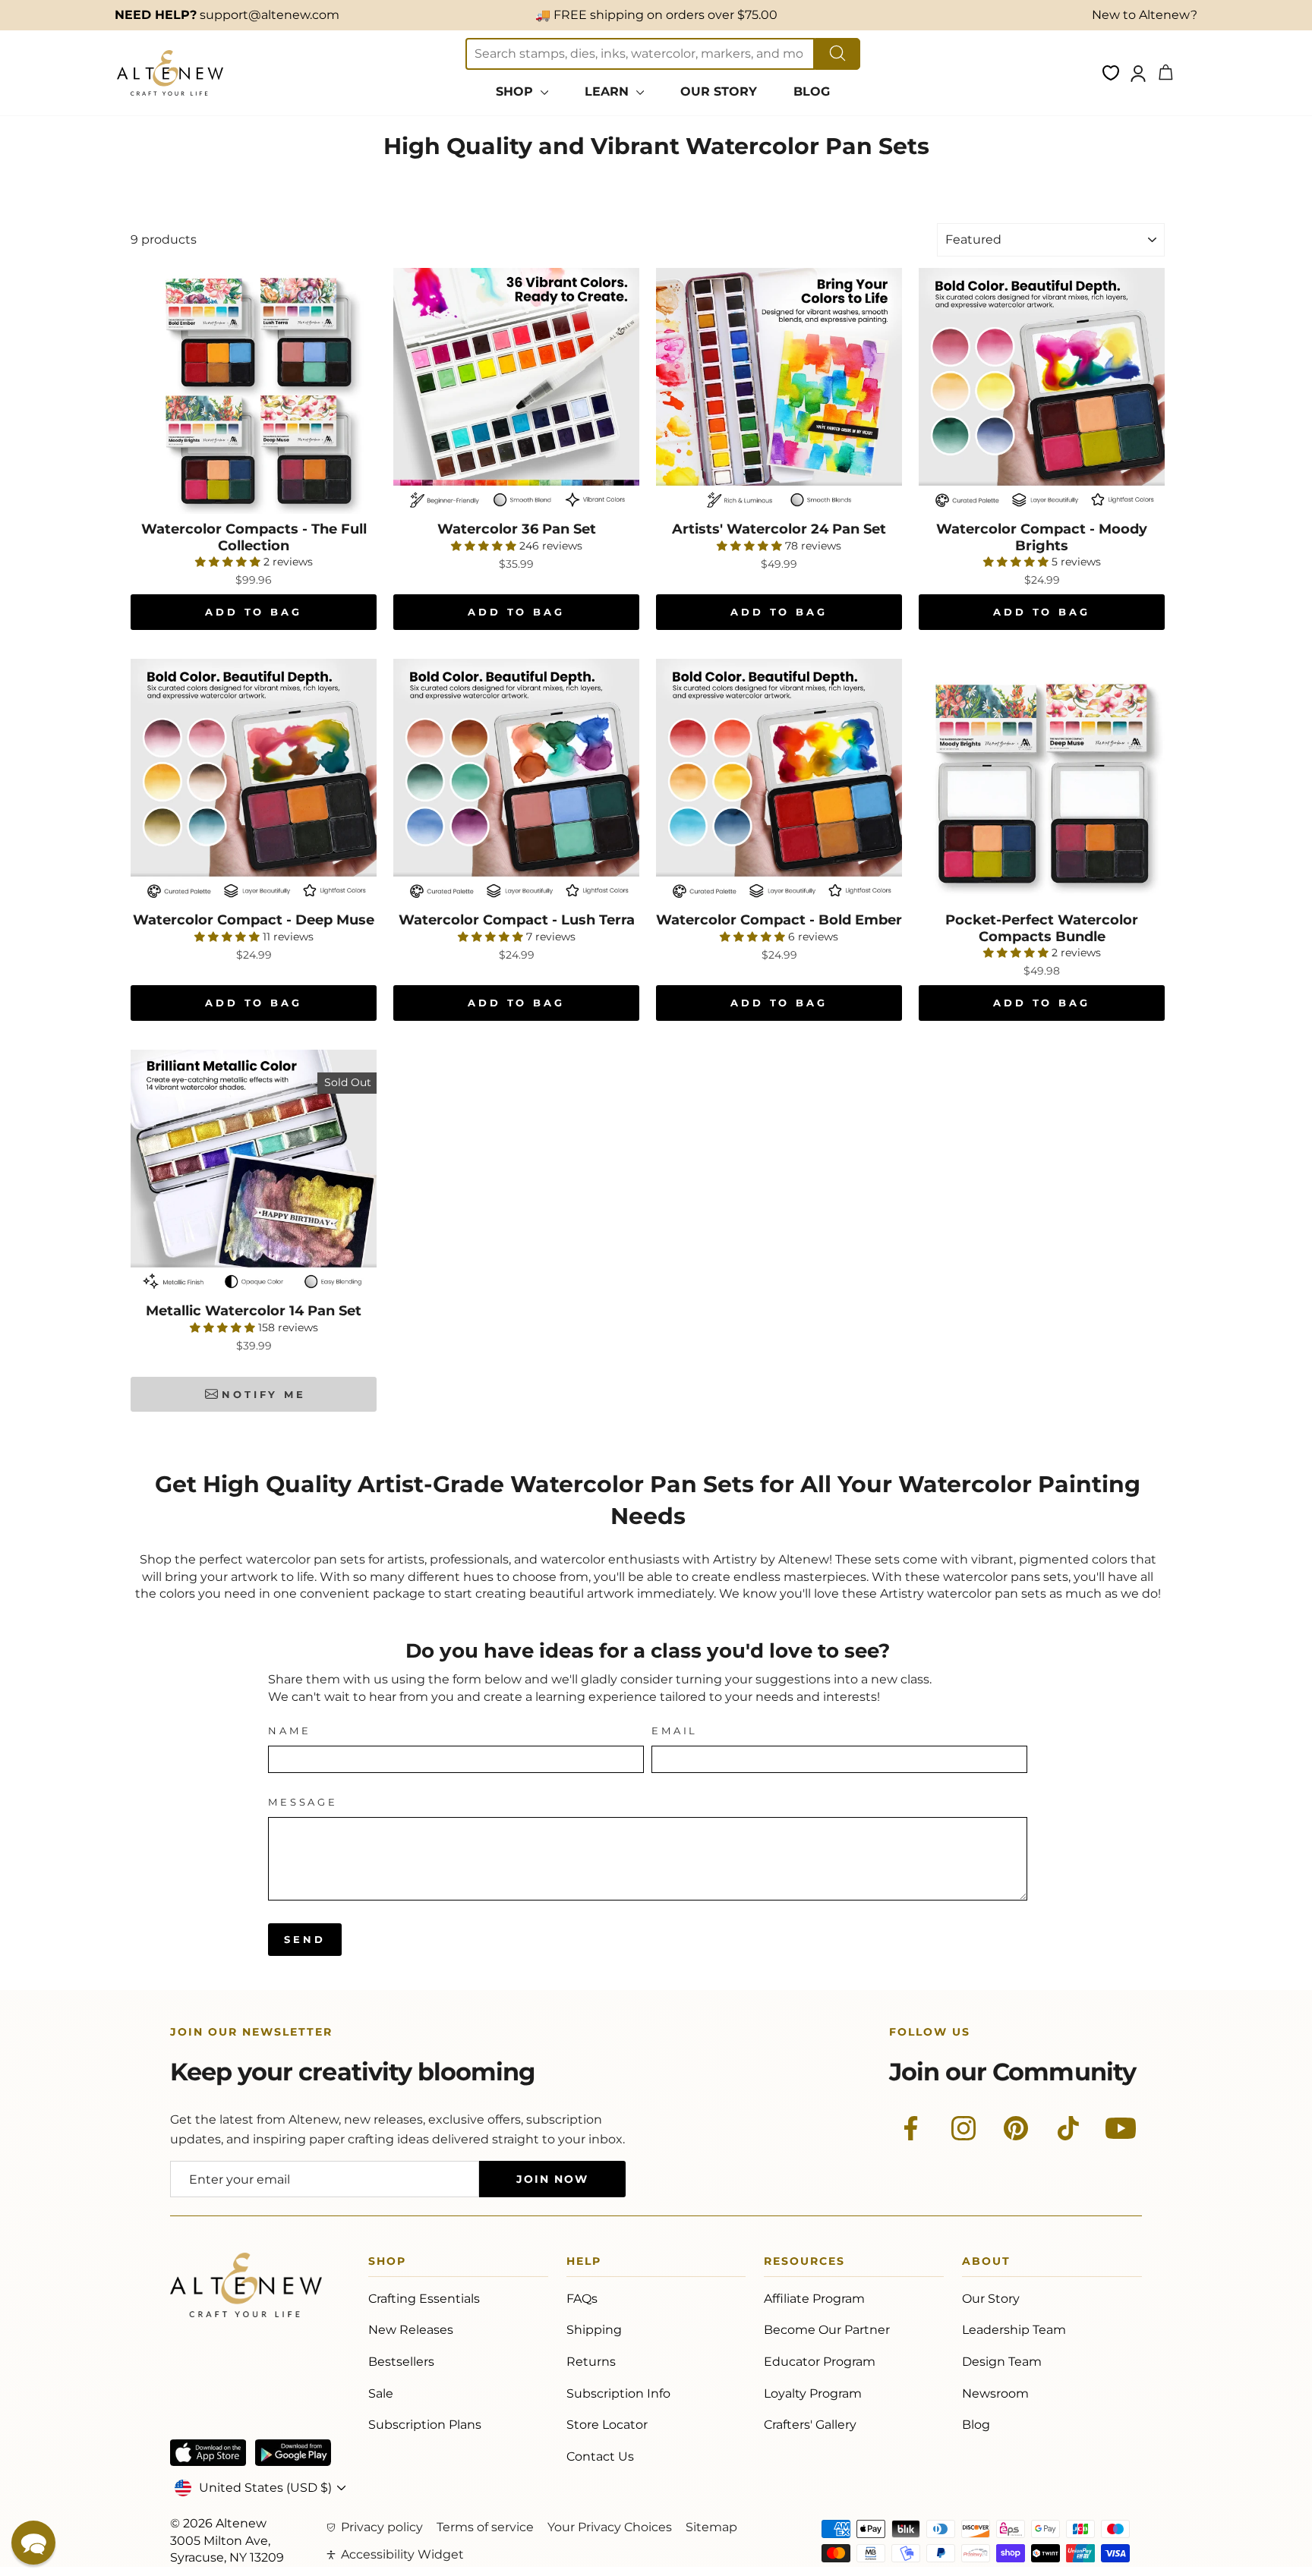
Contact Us (600, 2456)
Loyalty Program (813, 2393)
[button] (33, 2543)
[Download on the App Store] (208, 2453)
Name (289, 1731)
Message (303, 1802)
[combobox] (640, 54)
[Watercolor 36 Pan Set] (516, 391)
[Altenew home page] (170, 73)
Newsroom (995, 2393)
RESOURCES (804, 2264)
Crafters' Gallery (810, 2425)
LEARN (609, 91)
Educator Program (820, 2362)
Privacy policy (382, 2527)
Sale (381, 2393)
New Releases (411, 2330)
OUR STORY (719, 91)
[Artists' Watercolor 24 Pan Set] (779, 391)
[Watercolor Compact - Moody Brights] (1042, 391)
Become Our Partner (827, 2330)
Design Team (1002, 2362)
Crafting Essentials (424, 2299)
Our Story (991, 2299)
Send (305, 1939)
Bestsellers (401, 2362)
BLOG (812, 91)
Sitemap (711, 2527)
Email (675, 1731)
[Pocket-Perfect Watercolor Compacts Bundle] (1042, 782)
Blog (976, 2425)
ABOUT (986, 2264)
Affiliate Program (814, 2299)
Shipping (594, 2330)
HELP (584, 2264)
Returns (591, 2362)
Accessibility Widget (402, 2554)
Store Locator (607, 2425)
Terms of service (485, 2527)
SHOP (516, 91)
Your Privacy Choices (610, 2527)
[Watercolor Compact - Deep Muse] (254, 782)
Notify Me (264, 1394)
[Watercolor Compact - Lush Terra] (516, 782)
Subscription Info (618, 2393)
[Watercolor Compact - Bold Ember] (779, 782)
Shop (387, 2264)
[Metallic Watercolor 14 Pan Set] (254, 1173)
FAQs (582, 2299)
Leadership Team (1014, 2330)
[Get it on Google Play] (293, 2453)
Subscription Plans (425, 2425)
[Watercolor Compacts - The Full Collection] (254, 391)
